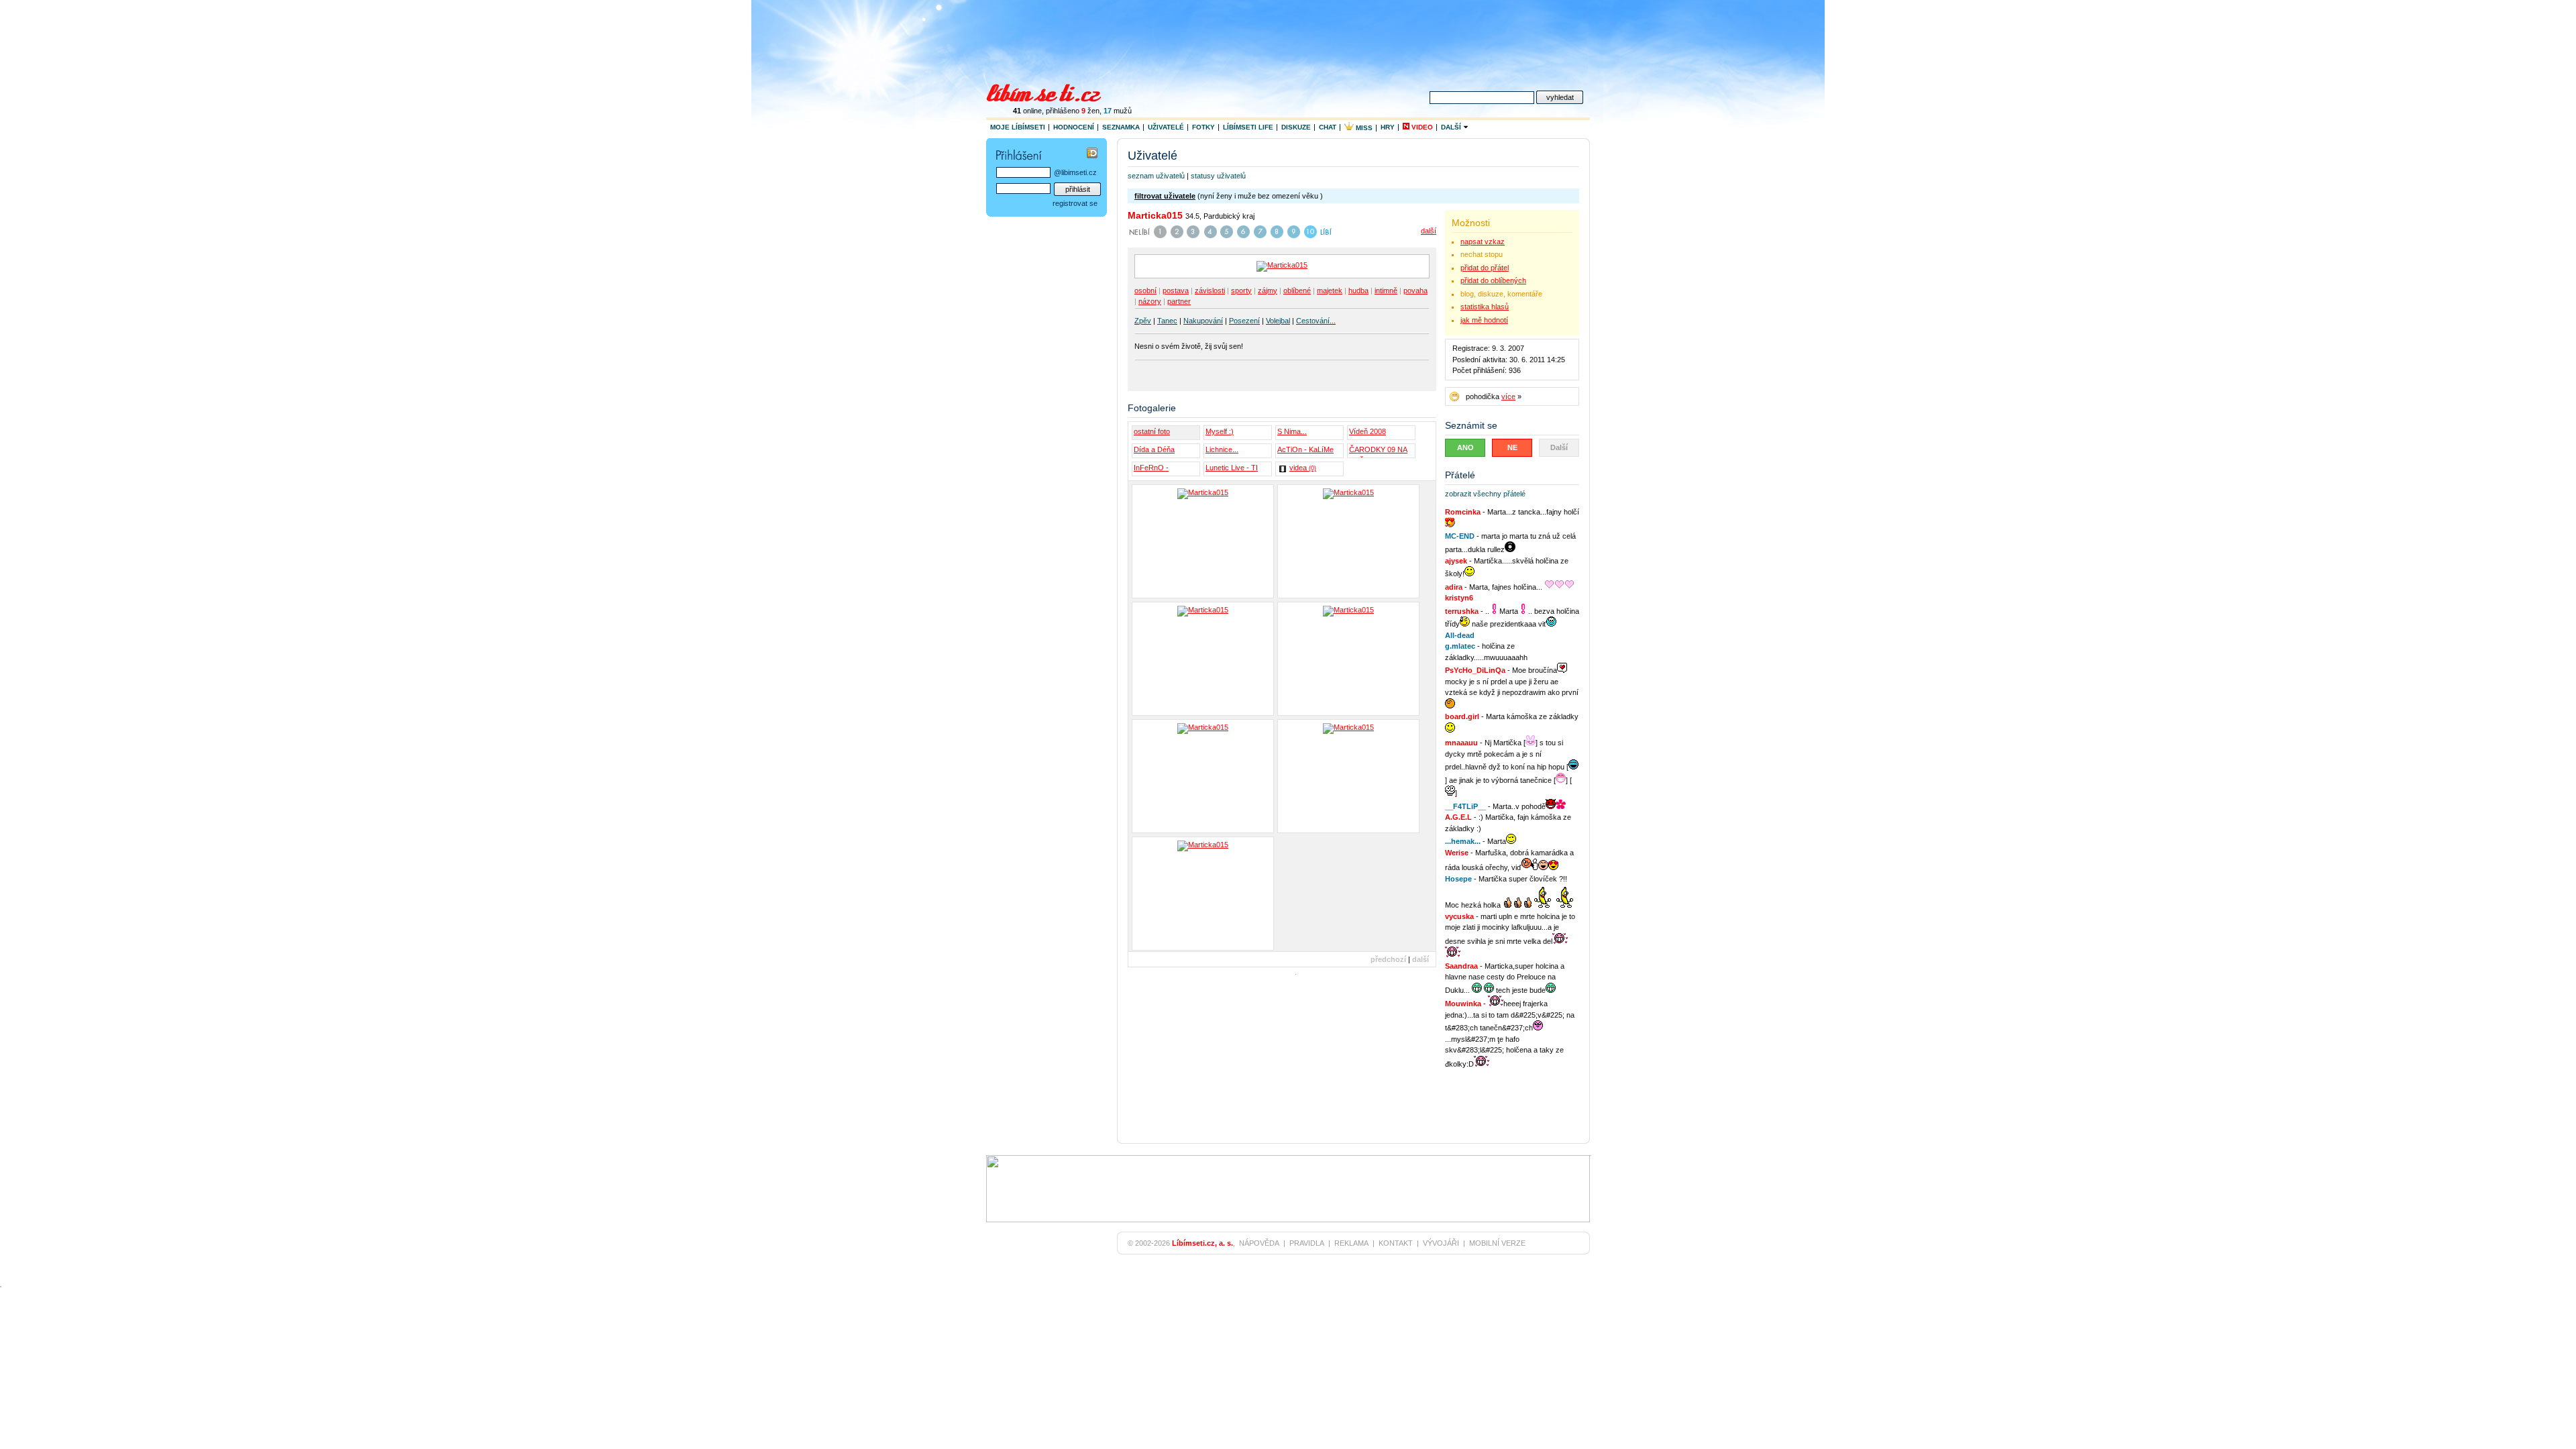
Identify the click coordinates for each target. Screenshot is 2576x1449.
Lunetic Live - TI (1232, 468)
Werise (1457, 853)
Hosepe (1458, 879)
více (1508, 396)
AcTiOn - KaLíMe (1305, 449)
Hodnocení (1074, 127)
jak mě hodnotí (1484, 320)
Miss (1363, 128)
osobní (1145, 290)
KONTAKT (1396, 1243)
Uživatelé (1166, 127)
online (1027, 111)
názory (1150, 301)
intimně (1386, 290)
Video (1421, 127)
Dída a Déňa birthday (1154, 451)
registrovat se (1075, 203)
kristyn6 (1459, 598)
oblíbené (1297, 290)
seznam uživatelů (1156, 176)
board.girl (1462, 716)
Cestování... (1316, 321)
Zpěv (1143, 321)
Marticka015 (1155, 215)
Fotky (1203, 127)
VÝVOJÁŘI (1441, 1243)
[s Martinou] (1203, 659)
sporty (1241, 290)
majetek (1330, 290)
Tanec (1167, 321)
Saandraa (1461, 966)
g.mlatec (1460, 646)
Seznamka (1121, 127)
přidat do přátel (1485, 268)
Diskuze (1296, 127)
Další (1452, 127)
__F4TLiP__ (1465, 806)
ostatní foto (1152, 431)
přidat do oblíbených (1493, 280)
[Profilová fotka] (1203, 894)
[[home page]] (1052, 91)
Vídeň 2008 (1367, 431)
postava (1176, 290)
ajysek (1456, 561)
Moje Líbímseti (1018, 127)
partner (1179, 301)
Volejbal (1278, 321)
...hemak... (1463, 841)
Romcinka (1463, 512)
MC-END (1460, 536)
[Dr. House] (1203, 541)
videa (1303, 468)
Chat (1328, 127)
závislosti (1210, 290)
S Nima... (1292, 431)
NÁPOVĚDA (1259, 1243)
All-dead (1460, 635)
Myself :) (1220, 431)
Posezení (1244, 321)
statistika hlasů (1485, 307)
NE (1512, 447)
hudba (1358, 290)
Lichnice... (1222, 449)
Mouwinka (1463, 1004)
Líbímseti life (1248, 127)
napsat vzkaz (1483, 241)
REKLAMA (1351, 1243)
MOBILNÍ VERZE (1497, 1243)
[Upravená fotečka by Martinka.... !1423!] (1348, 776)
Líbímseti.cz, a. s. (1202, 1243)
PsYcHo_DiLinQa (1475, 670)
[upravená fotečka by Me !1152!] (1203, 776)
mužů (1118, 111)
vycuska (1459, 916)
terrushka (1462, 611)
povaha (1415, 290)
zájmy (1268, 290)
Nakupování (1203, 321)
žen (1090, 111)
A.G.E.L (1458, 817)
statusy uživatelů (1218, 176)
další (1429, 231)
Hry (1388, 127)
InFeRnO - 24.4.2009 (1151, 470)
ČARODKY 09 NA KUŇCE (1378, 451)
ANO (1465, 447)
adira (1454, 587)
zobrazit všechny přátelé (1485, 494)
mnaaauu (1461, 743)
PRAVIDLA (1307, 1243)
